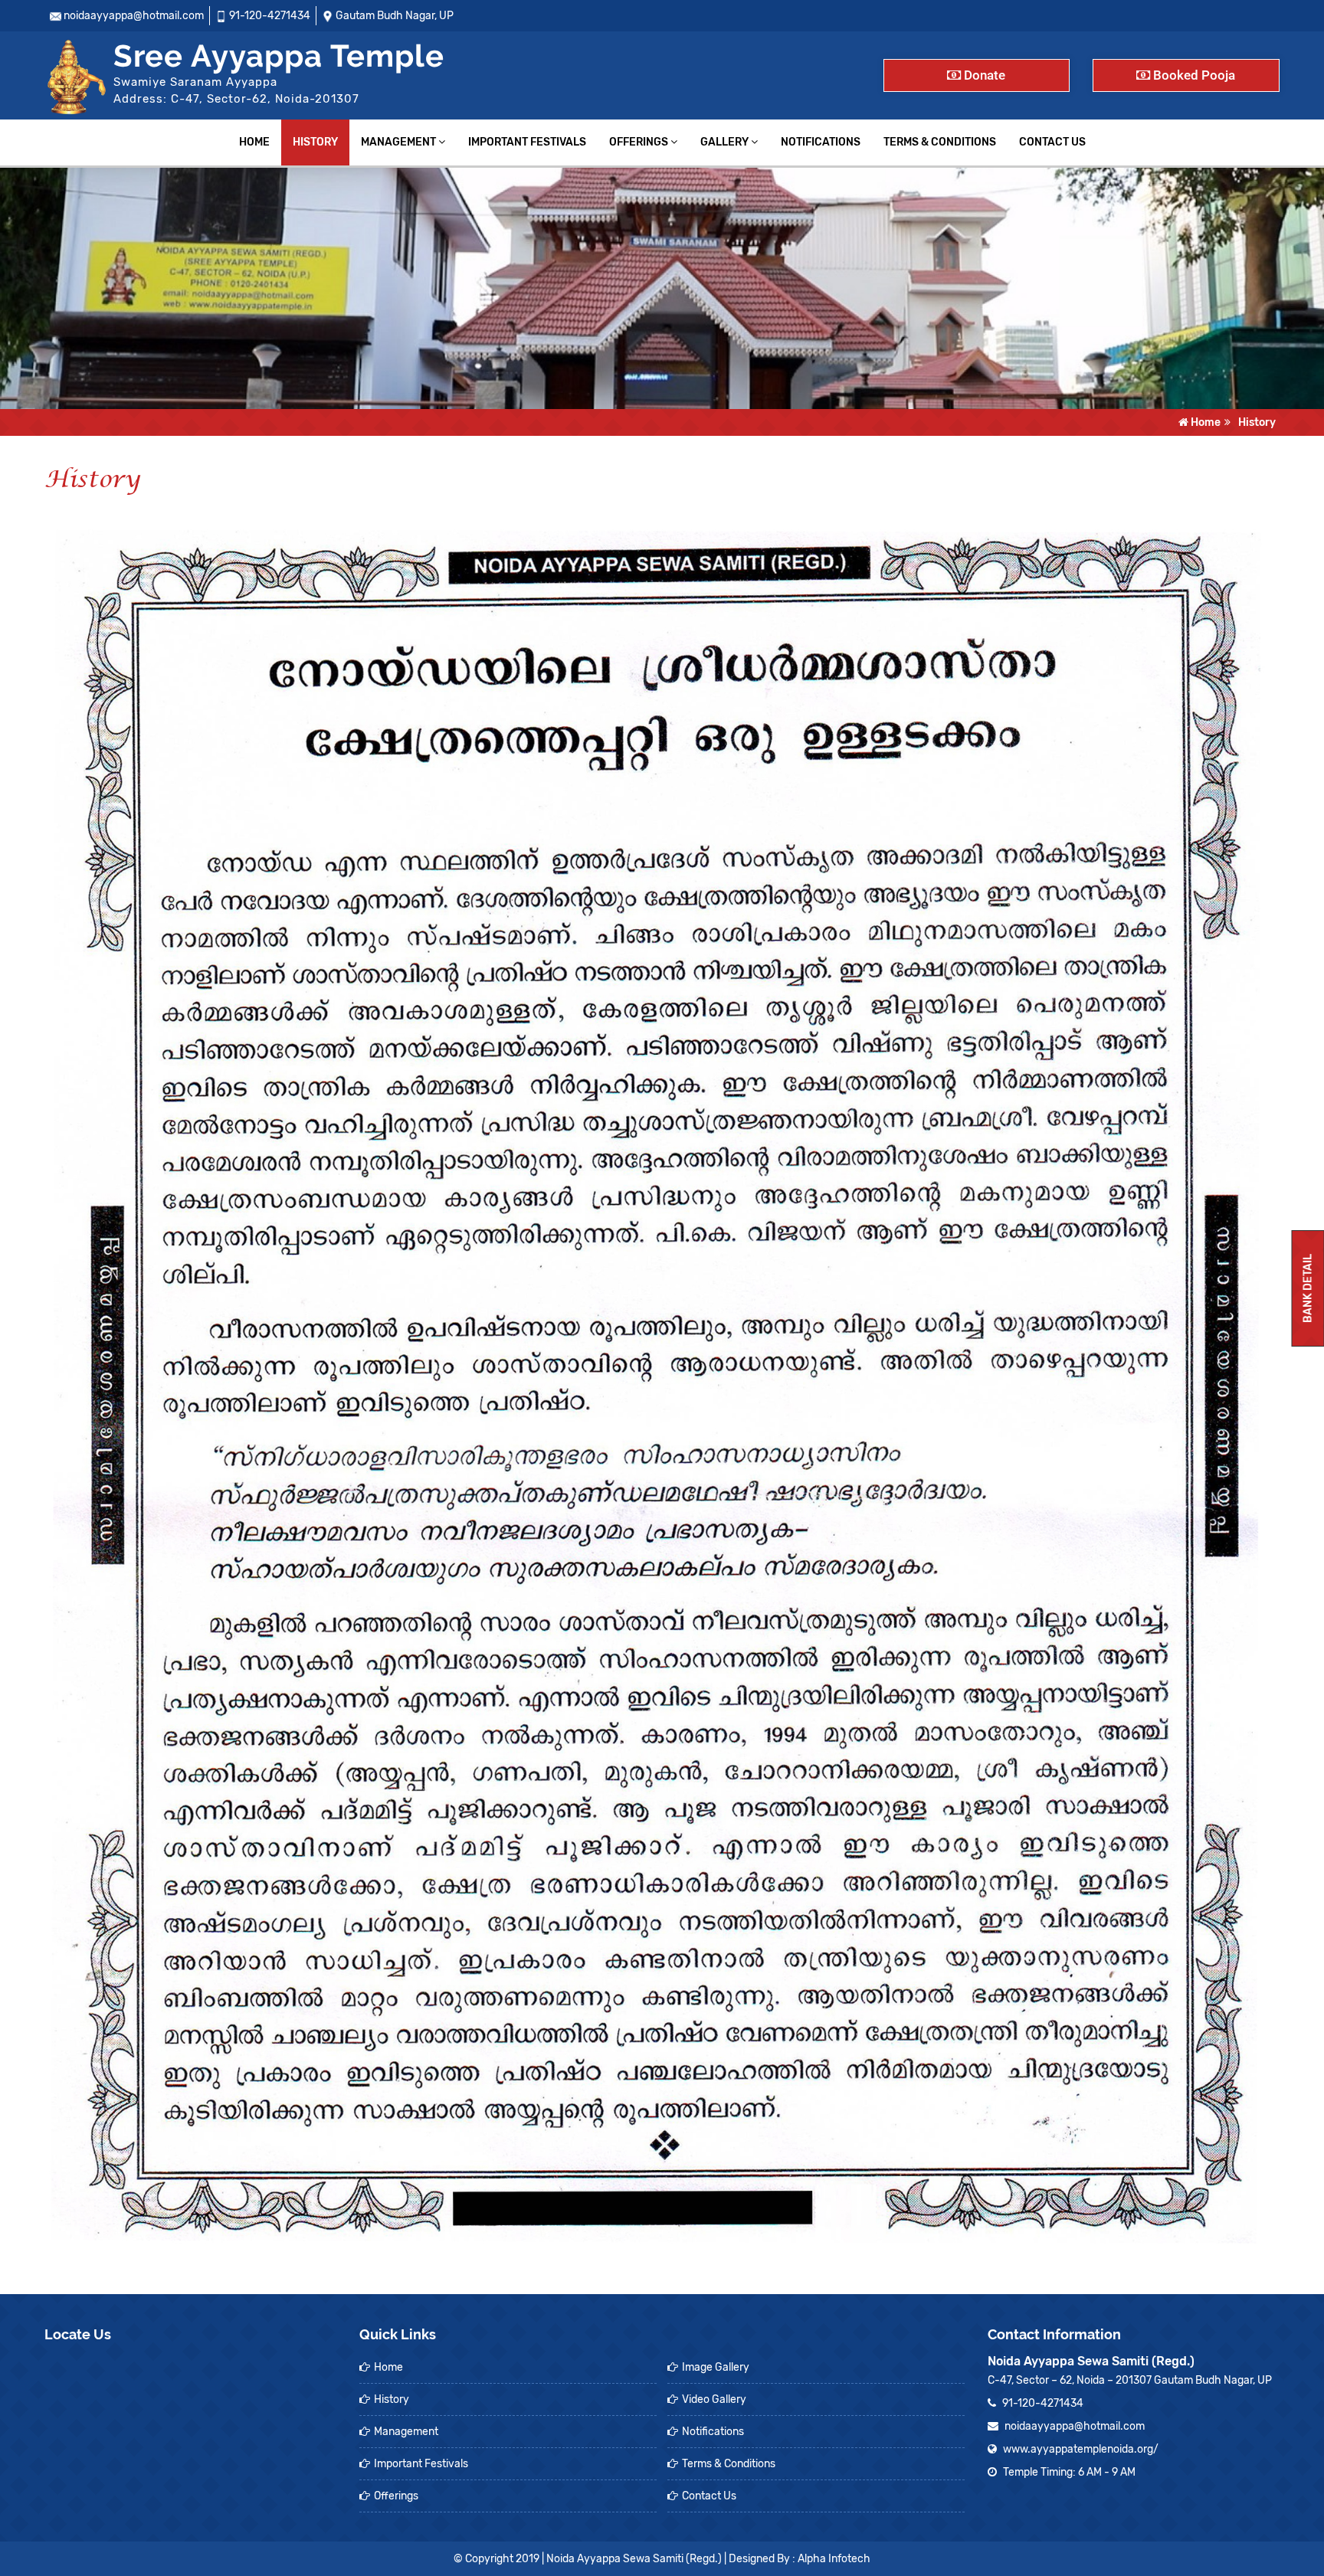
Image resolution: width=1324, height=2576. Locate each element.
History (315, 142)
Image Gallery (716, 2367)
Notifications (821, 142)
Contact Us (1052, 142)
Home (254, 142)
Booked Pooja (1193, 75)
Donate (983, 75)
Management (400, 142)
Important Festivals (527, 142)
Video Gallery (714, 2399)
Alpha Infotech (834, 2559)
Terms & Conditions (940, 142)
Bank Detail (1308, 1288)
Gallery (726, 142)
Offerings (640, 142)
